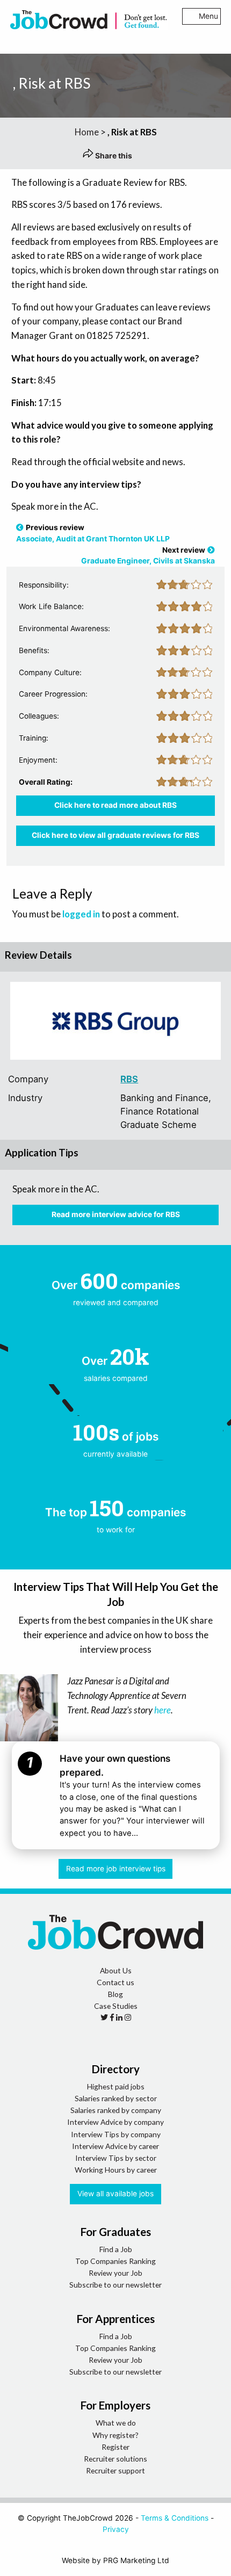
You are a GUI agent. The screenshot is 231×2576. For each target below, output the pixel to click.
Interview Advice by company (115, 2122)
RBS (129, 1079)
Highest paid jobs (116, 2086)
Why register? (115, 2435)
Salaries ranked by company (116, 2110)
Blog (115, 1994)
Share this (113, 156)
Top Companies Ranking (115, 2261)
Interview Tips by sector (116, 2158)
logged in (81, 914)
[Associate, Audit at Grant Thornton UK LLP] (20, 527)
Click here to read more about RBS (115, 805)
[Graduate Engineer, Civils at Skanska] (211, 550)
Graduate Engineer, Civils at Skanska (148, 561)
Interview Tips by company (116, 2134)
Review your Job (115, 2273)
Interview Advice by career (115, 2146)
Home (87, 132)
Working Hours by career (116, 2170)
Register (115, 2447)
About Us (116, 1970)
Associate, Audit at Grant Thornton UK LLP (93, 539)
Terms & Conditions (175, 2518)
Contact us (115, 1982)
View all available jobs (115, 2194)
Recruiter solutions (115, 2459)
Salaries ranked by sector (116, 2098)
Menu (208, 16)
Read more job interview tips (116, 1869)
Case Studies (116, 2006)
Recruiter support (115, 2470)
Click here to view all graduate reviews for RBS (115, 835)
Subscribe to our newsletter (115, 2285)
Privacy (116, 2529)
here (163, 1710)
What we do (116, 2423)
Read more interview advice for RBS (116, 1214)
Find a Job (116, 2249)
